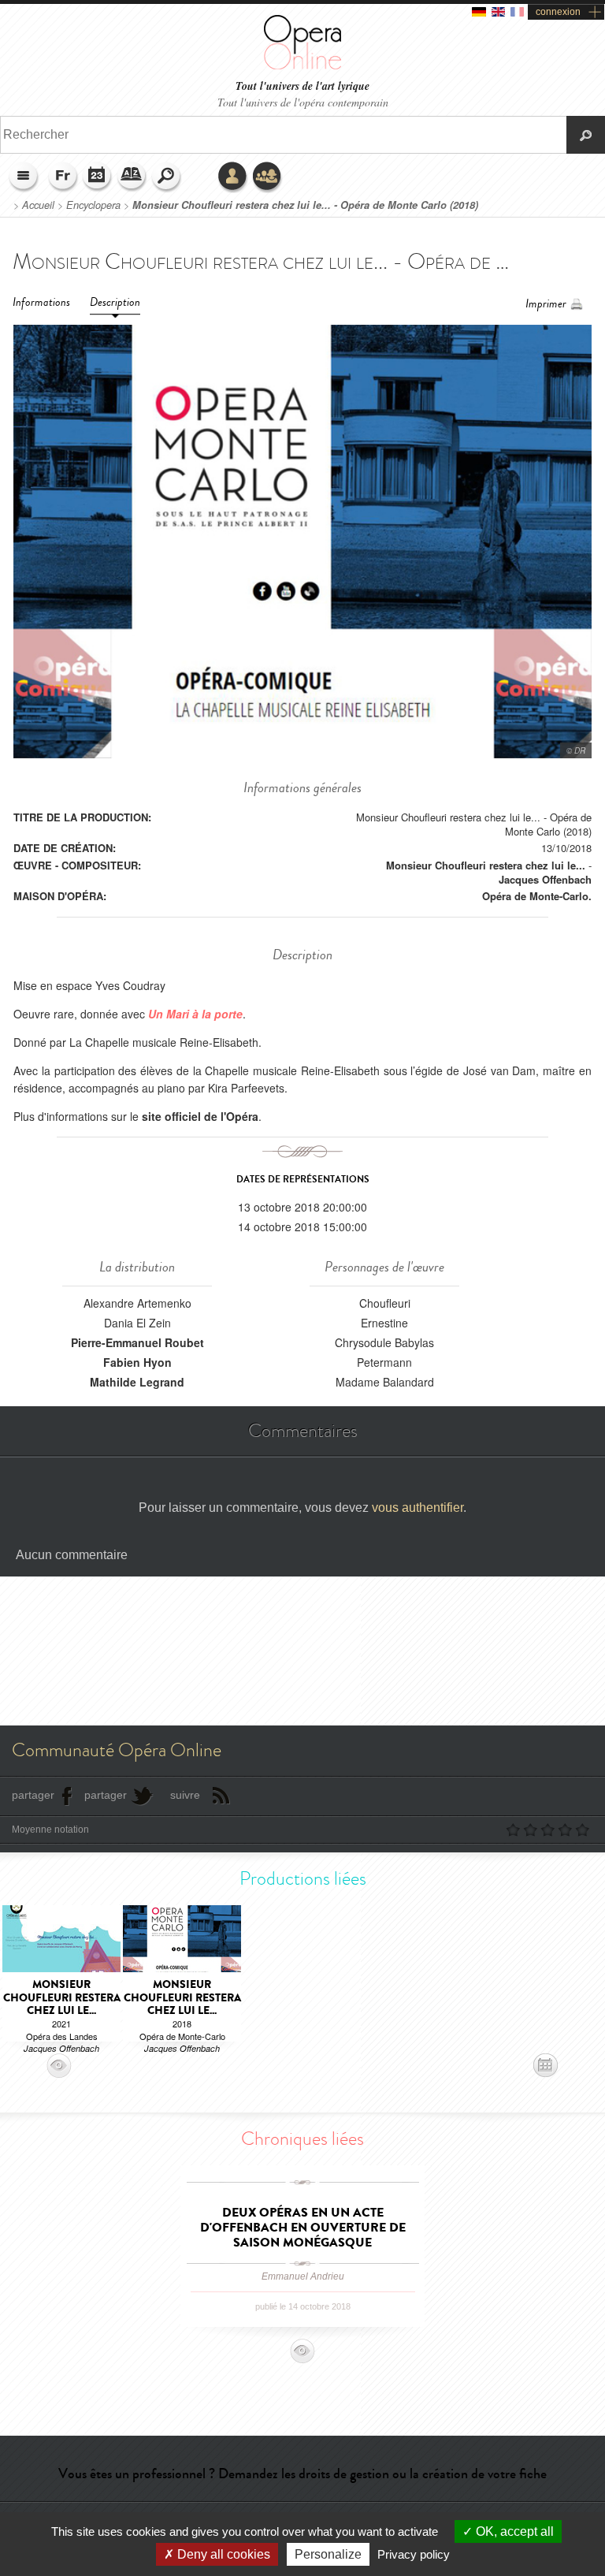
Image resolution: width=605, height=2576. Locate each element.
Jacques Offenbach (545, 879)
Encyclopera (93, 205)
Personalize (328, 2554)
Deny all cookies (222, 2554)
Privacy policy (414, 2554)
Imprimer (546, 304)
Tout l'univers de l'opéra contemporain (303, 102)
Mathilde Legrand (137, 1382)
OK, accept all (513, 2531)
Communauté (268, 177)
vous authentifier (418, 1508)
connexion (558, 12)
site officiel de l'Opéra (200, 1116)
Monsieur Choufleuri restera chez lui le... (486, 865)
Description (115, 302)
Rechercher (167, 177)
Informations (41, 302)
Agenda (98, 177)
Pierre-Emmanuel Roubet (137, 1342)
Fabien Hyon (137, 1362)
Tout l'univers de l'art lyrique (302, 86)
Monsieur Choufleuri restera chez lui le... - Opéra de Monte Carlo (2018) (305, 205)
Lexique (132, 177)
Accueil (38, 205)
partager (33, 1795)
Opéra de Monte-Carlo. (537, 896)
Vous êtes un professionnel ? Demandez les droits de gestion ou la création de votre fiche (302, 2474)
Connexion (233, 177)
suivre (185, 1795)
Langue (63, 177)
